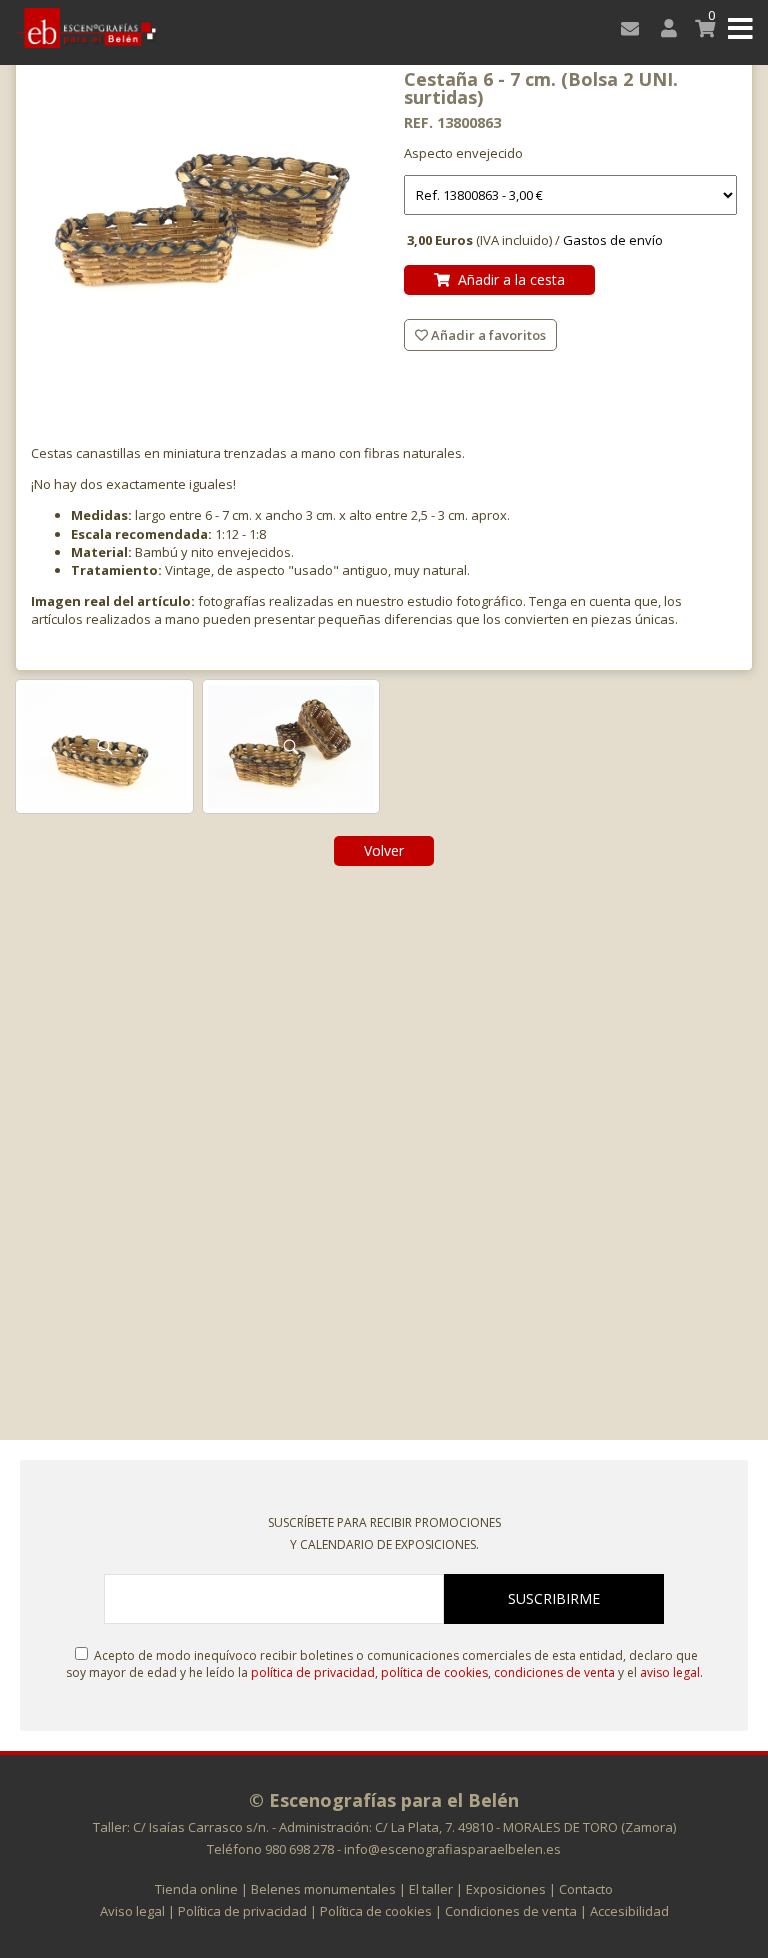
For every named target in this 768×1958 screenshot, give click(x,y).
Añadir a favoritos (487, 335)
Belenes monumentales (323, 1889)
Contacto (586, 1889)
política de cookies (434, 1672)
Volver (384, 850)
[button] (740, 28)
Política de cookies (376, 1911)
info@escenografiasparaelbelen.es (452, 1849)
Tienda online (196, 1889)
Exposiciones (506, 1889)
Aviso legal (132, 1911)
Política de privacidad (242, 1911)
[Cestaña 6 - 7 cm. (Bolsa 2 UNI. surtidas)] (207, 203)
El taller (431, 1889)
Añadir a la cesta (507, 279)
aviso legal (670, 1672)
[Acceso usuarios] (664, 28)
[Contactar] (626, 28)
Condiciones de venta (511, 1911)
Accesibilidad (629, 1911)
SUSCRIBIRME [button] (554, 1598)
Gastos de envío (613, 240)
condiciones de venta (554, 1672)
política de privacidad (313, 1672)
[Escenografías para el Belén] (86, 28)
